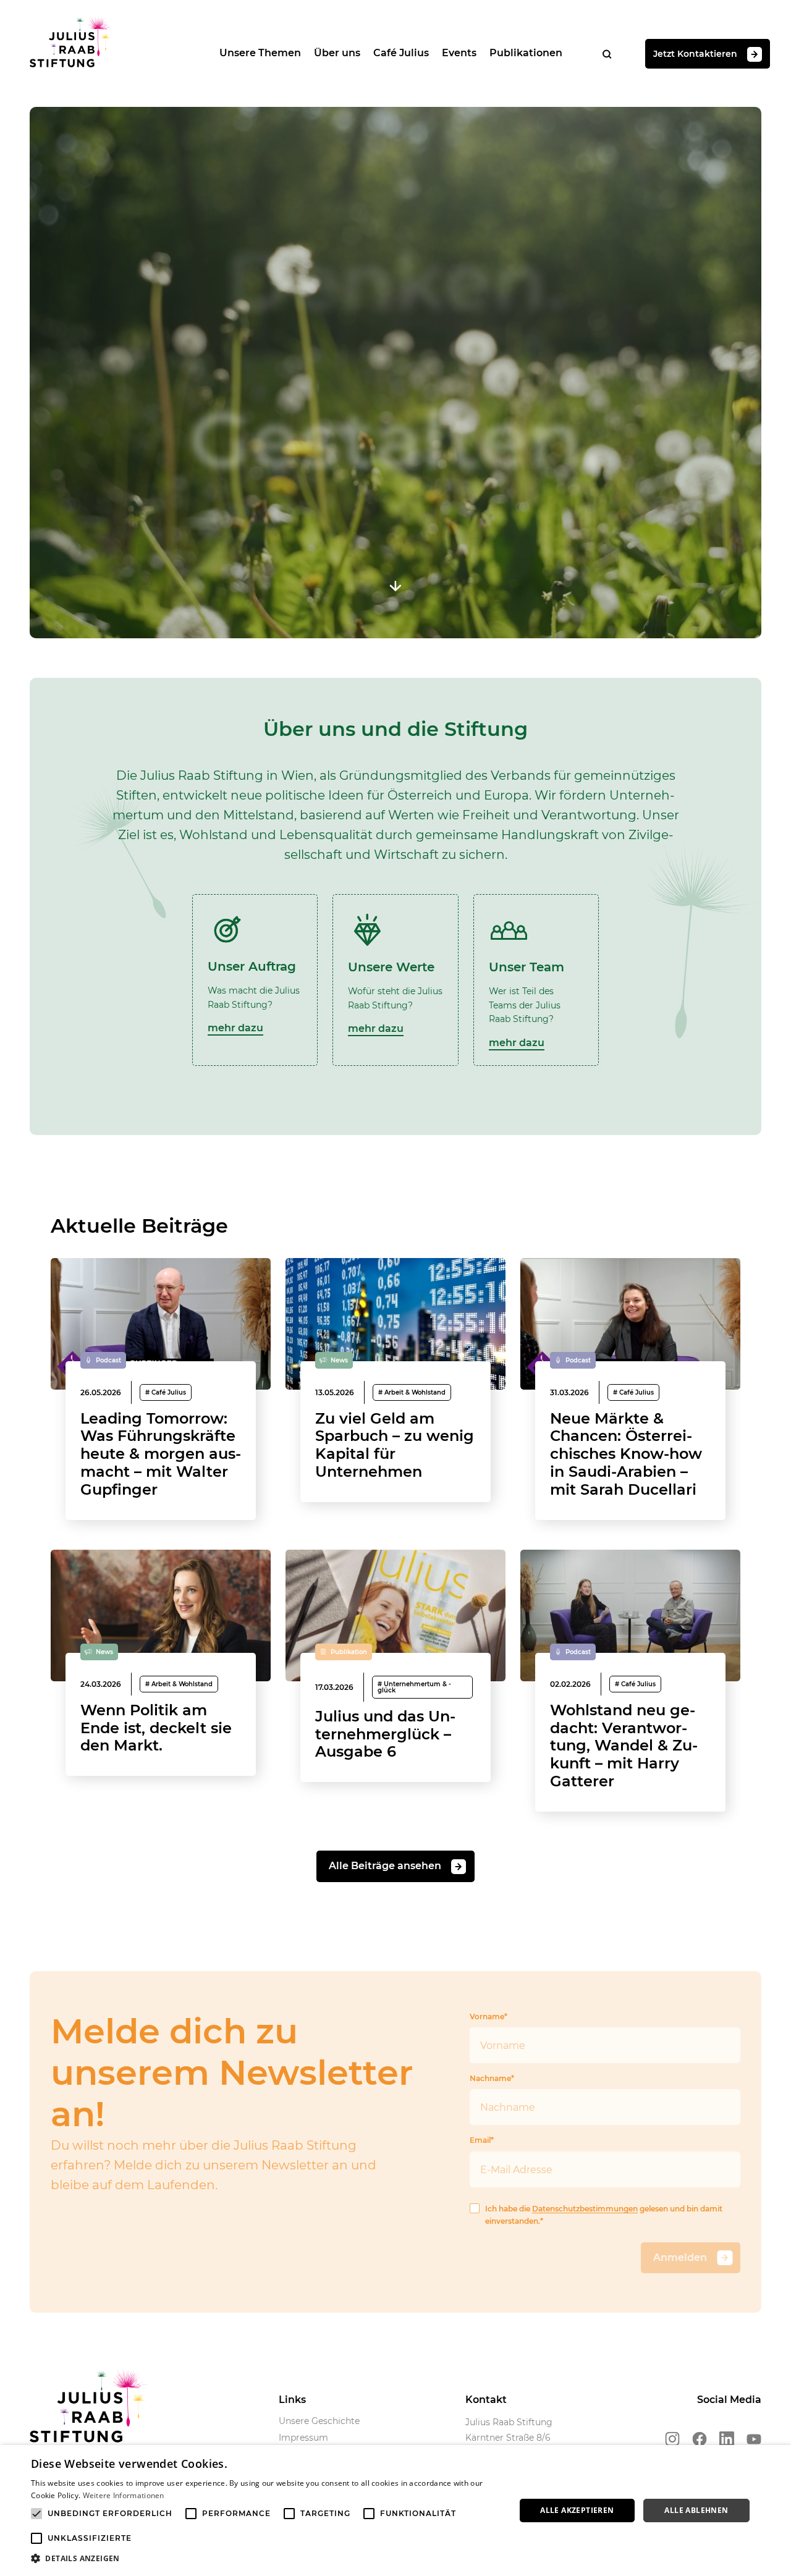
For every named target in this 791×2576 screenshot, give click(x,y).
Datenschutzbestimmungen (585, 2209)
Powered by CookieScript (736, 2570)
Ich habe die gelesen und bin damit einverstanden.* (604, 2215)
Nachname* (492, 2078)
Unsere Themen (260, 53)
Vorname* (489, 2016)
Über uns (337, 53)
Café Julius (401, 53)
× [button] (777, 2458)
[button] (266, 2559)
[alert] (395, 2511)
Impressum (303, 2438)
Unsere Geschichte (319, 2421)
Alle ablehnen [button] (696, 2510)
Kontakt (486, 2400)
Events (459, 53)
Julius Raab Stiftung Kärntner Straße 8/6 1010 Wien (509, 2438)
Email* (482, 2140)
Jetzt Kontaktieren (695, 53)
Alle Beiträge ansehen (385, 1866)
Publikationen (526, 53)
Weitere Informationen (124, 2495)
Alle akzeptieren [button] (577, 2510)
